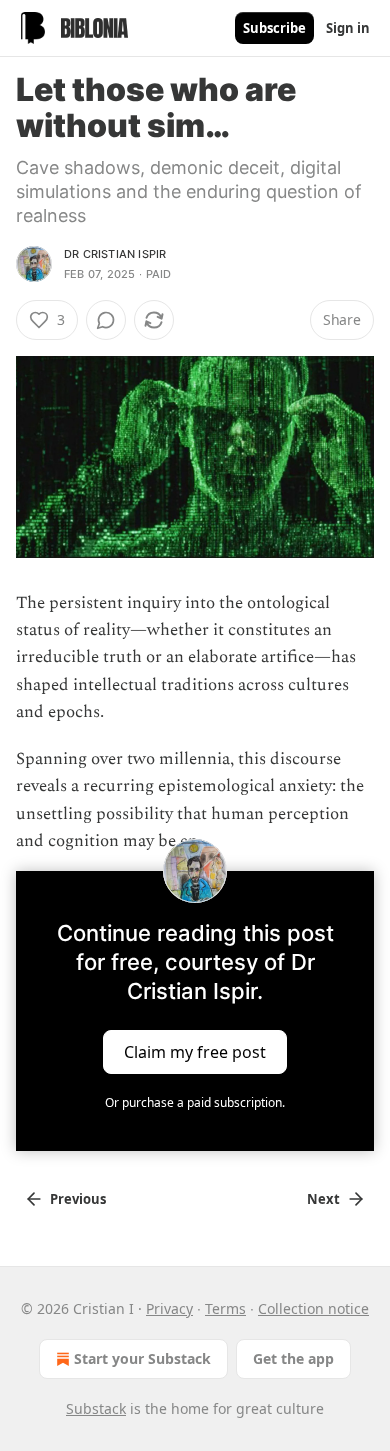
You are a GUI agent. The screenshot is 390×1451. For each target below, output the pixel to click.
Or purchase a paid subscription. (195, 1102)
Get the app (293, 1358)
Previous (78, 1199)
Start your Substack (142, 1358)
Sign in (348, 28)
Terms (225, 1308)
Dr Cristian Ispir (115, 254)
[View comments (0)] (106, 320)
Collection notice (313, 1308)
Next (323, 1199)
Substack (96, 1408)
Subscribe (274, 28)
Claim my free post (195, 1051)
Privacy (169, 1308)
